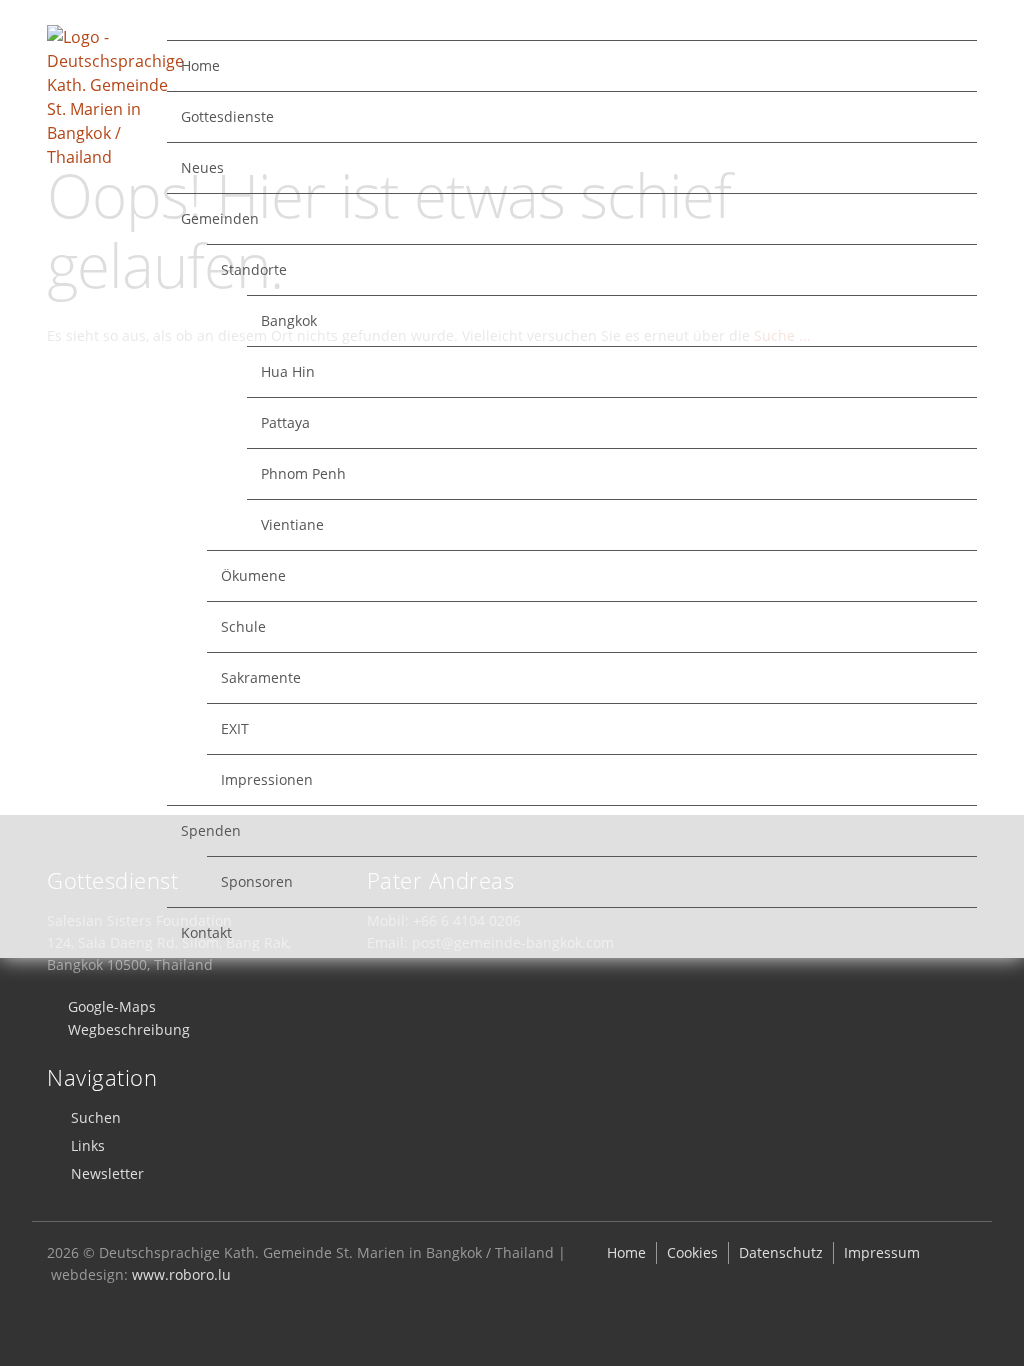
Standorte (254, 269)
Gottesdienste (227, 116)
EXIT (235, 728)
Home (200, 65)
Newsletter (107, 1173)
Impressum (882, 1252)
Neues (202, 167)
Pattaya (285, 422)
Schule (243, 626)
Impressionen (267, 779)
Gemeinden (220, 218)
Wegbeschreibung (129, 1029)
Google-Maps (112, 1006)
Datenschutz (781, 1252)
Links (88, 1145)
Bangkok (289, 320)
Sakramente (261, 677)
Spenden (211, 830)
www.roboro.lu (181, 1274)
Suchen (96, 1117)
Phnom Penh (303, 473)
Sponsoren (257, 881)
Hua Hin (288, 371)
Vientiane (292, 524)
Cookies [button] (692, 1252)
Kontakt (206, 932)
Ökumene (253, 575)
